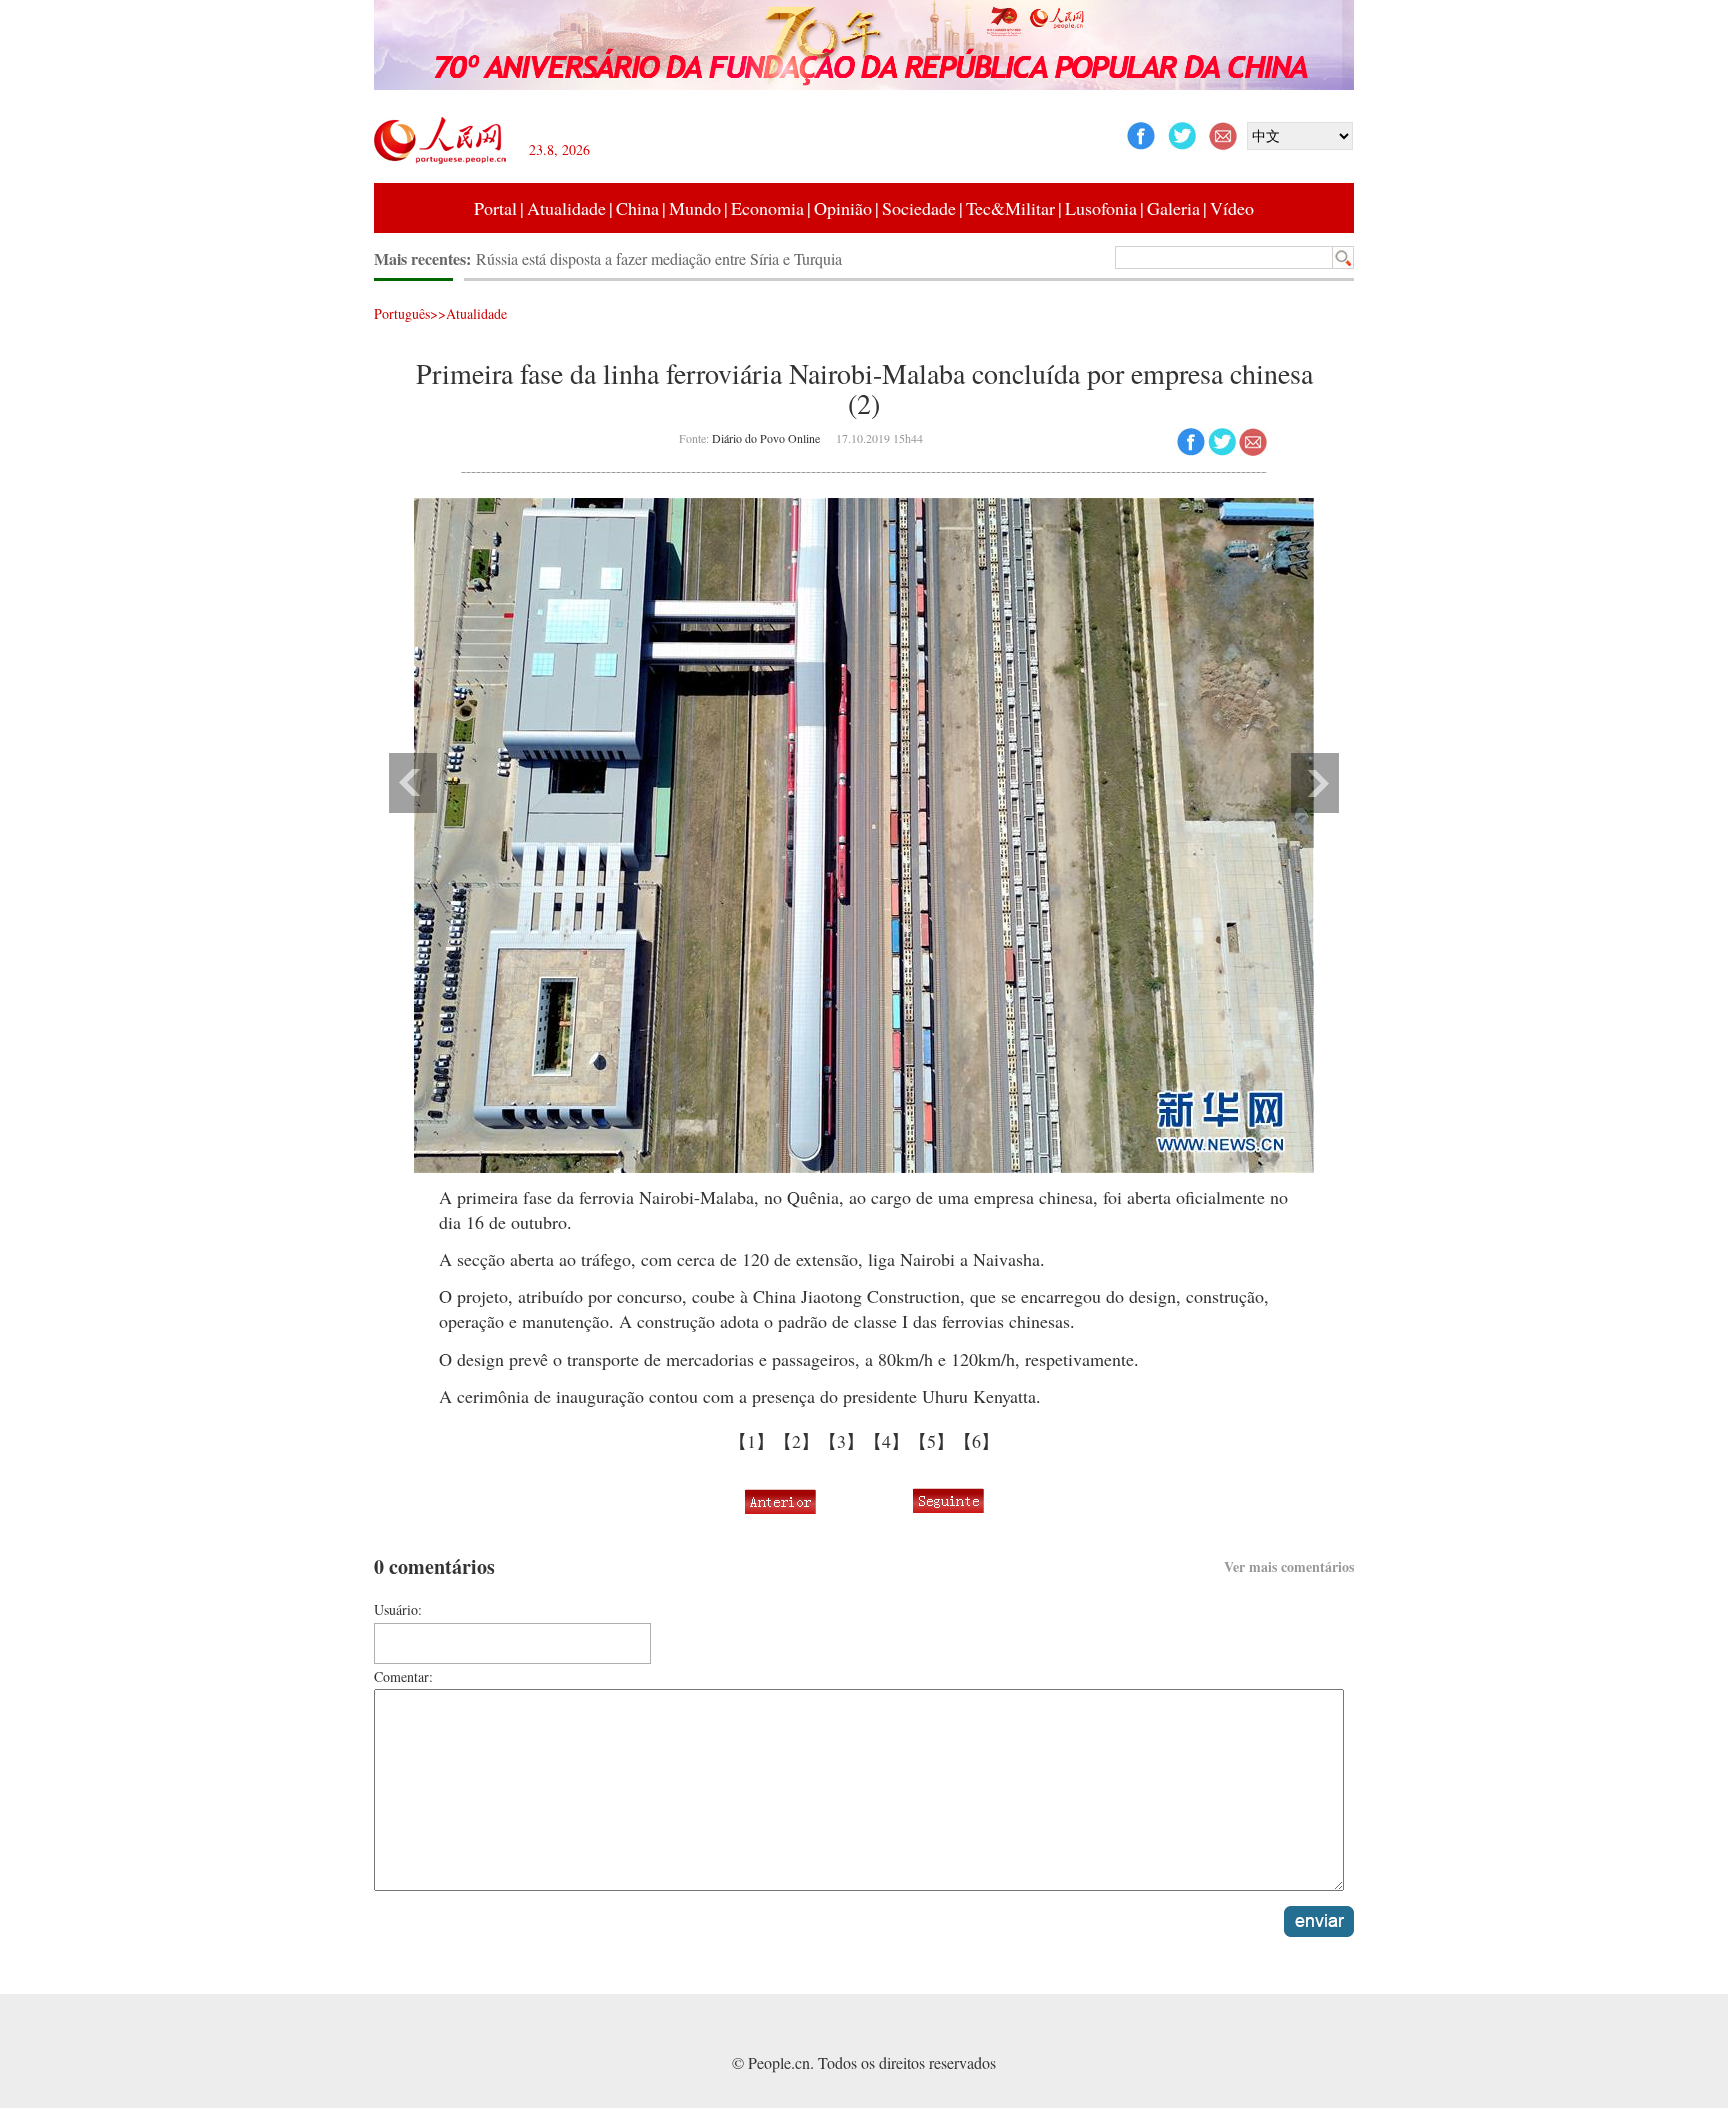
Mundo (695, 208)
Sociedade (919, 208)
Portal (495, 208)
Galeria (1173, 208)
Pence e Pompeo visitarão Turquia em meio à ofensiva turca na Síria (689, 258)
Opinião (843, 208)
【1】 (751, 1441)
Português (402, 313)
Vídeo (1232, 208)
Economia (767, 208)
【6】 (976, 1441)
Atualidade (566, 208)
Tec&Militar (1010, 208)
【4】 (886, 1441)
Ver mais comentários (1289, 1566)
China (637, 208)
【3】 (841, 1441)
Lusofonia (1101, 208)
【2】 (796, 1441)
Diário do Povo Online (766, 438)
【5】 (931, 1441)
